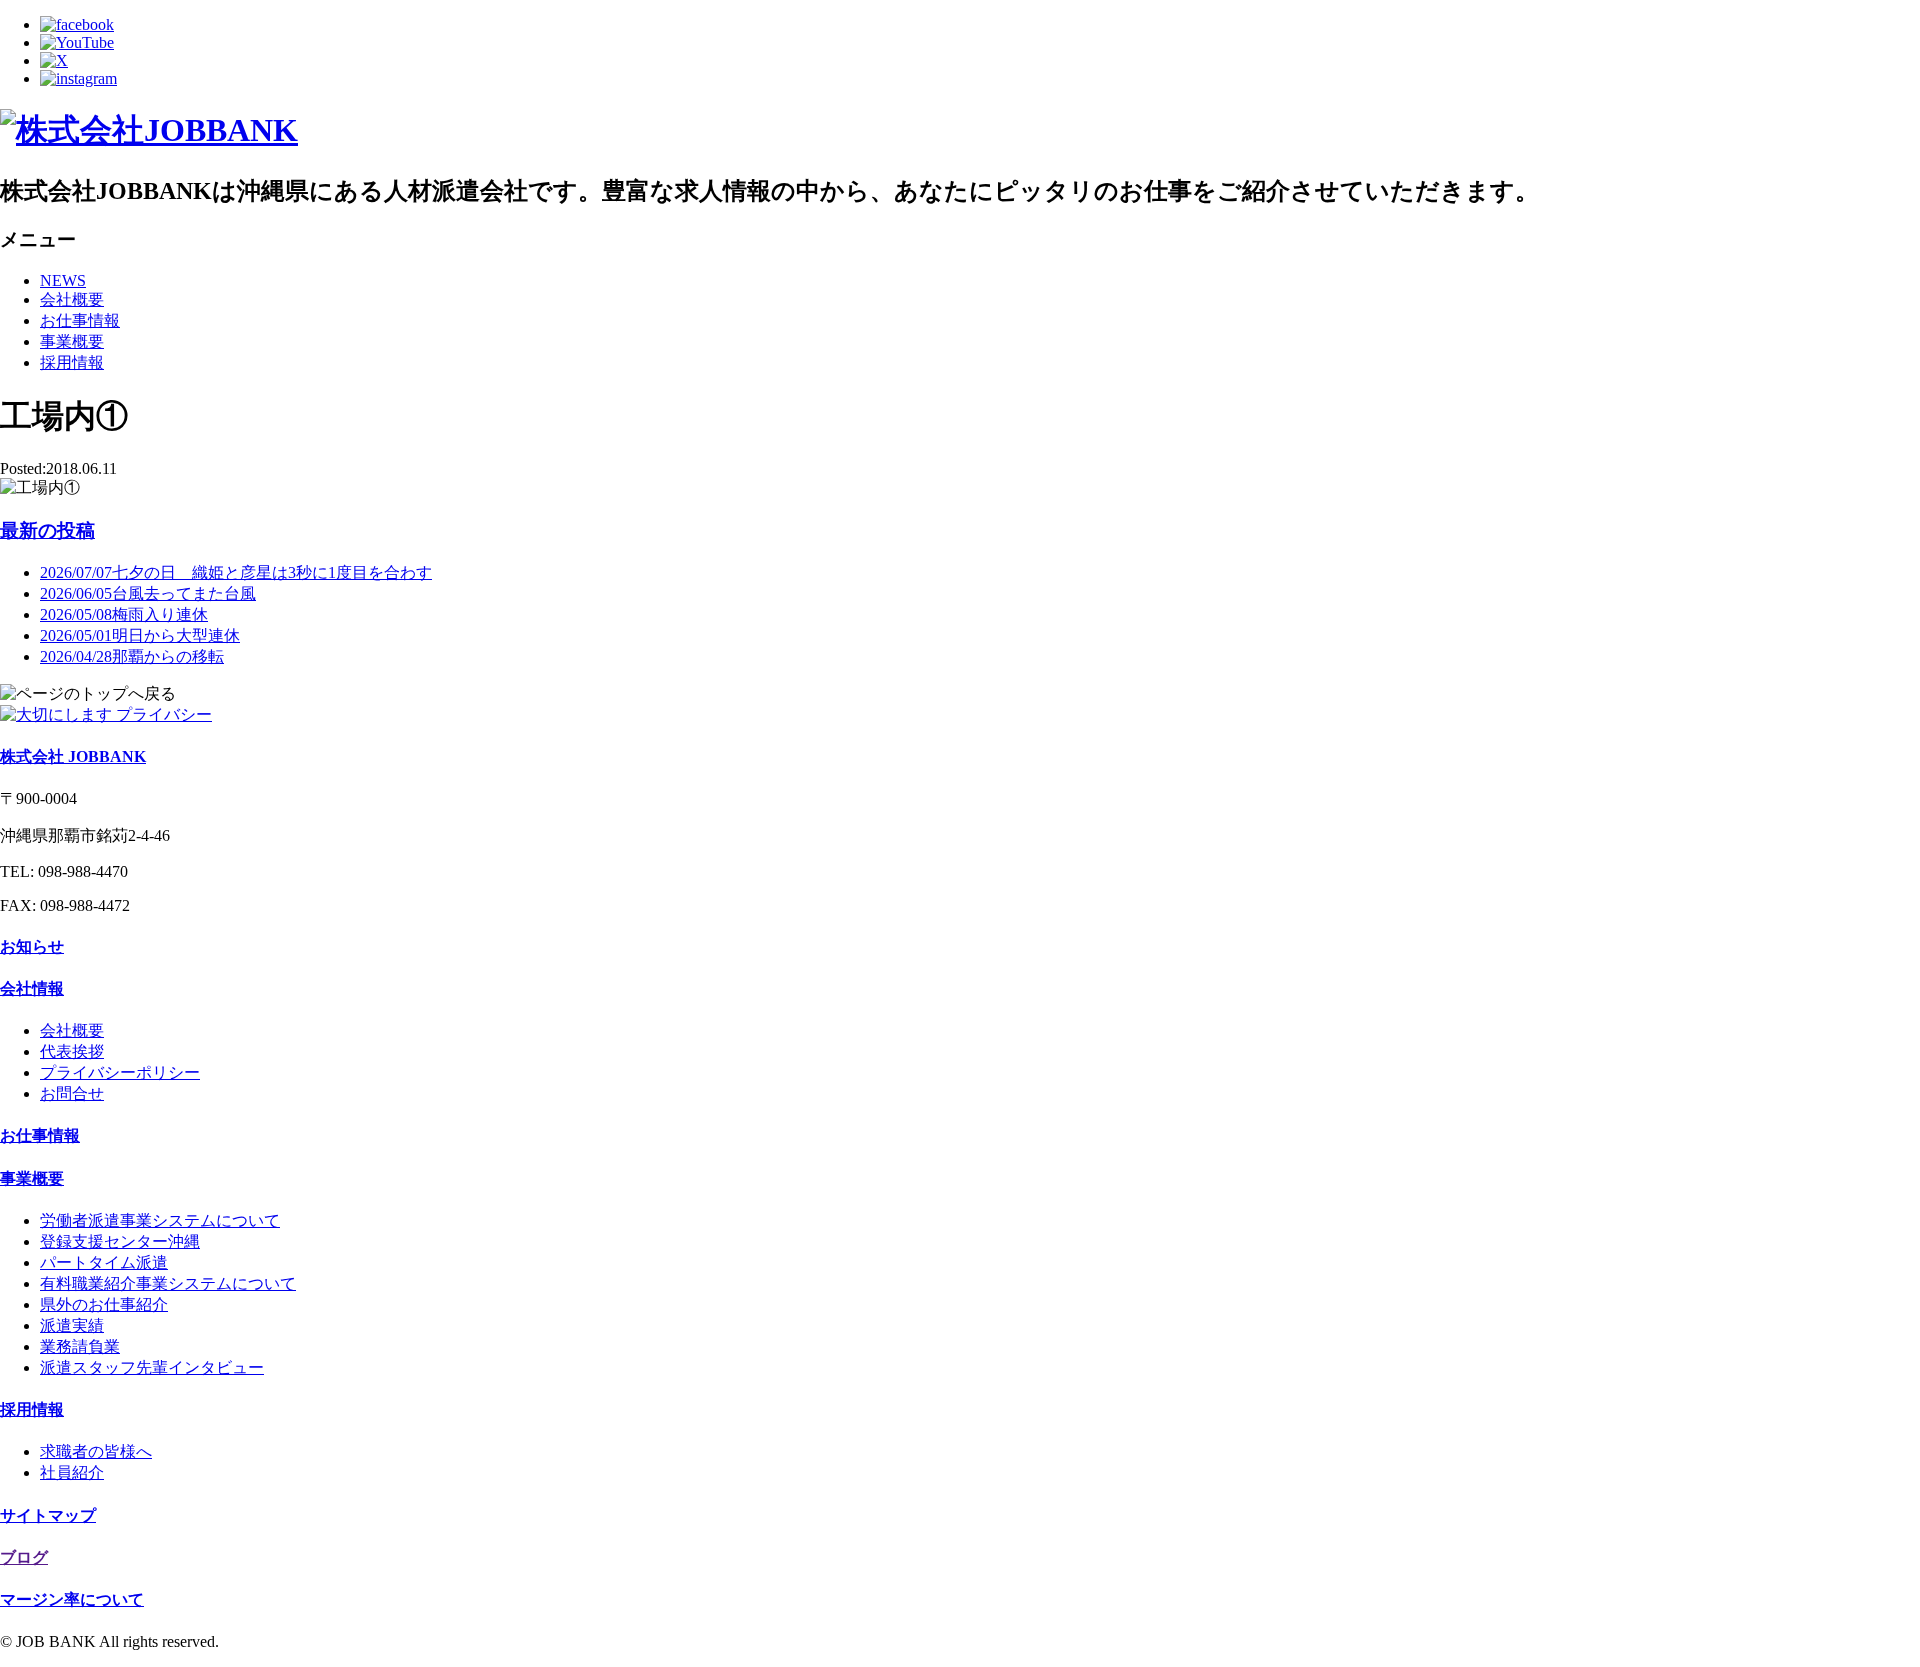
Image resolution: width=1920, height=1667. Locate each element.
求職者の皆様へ (96, 1451)
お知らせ (32, 946)
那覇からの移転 (132, 656)
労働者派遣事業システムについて (160, 1220)
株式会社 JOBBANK (73, 756)
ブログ (24, 1557)
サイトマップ (48, 1515)
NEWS (63, 280)
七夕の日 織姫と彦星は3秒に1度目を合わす (236, 572)
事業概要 (72, 341)
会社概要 (72, 299)
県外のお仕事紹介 (104, 1304)
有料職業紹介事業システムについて (168, 1283)
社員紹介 (72, 1472)
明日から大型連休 (140, 635)
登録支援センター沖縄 (120, 1241)
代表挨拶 (72, 1051)
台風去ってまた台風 (148, 593)
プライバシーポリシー (120, 1072)
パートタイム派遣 (104, 1262)
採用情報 (72, 362)
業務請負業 (80, 1346)
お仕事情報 (80, 320)
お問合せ (72, 1093)
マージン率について (72, 1599)
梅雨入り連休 (124, 614)
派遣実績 (72, 1325)
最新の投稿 (47, 530)
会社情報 (32, 988)
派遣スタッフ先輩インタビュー (152, 1367)
